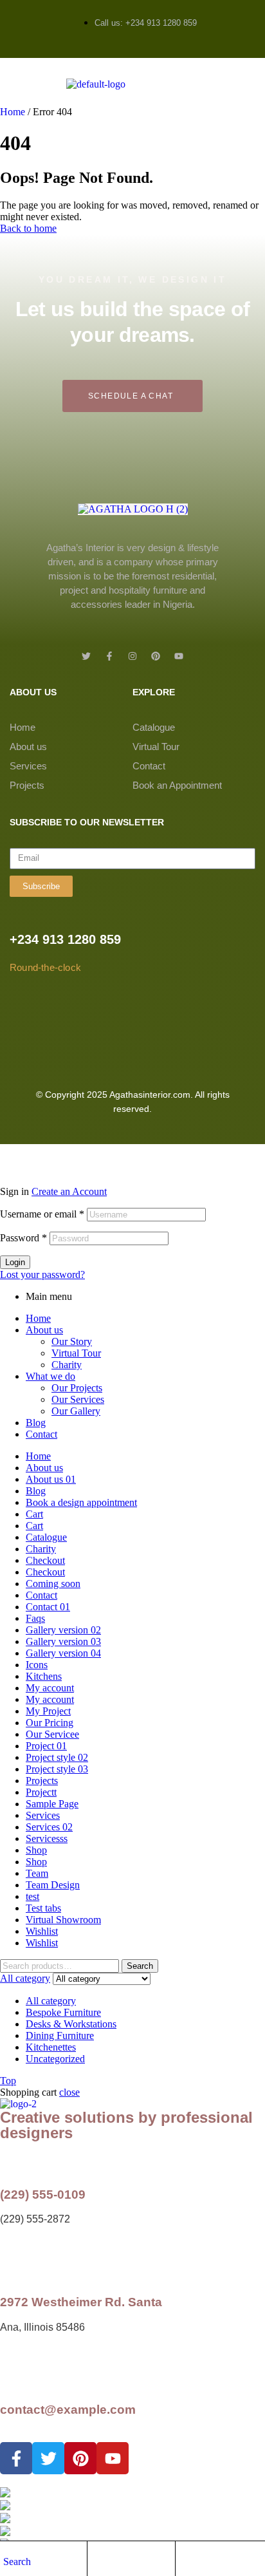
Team (37, 1873)
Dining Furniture (60, 2035)
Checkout (45, 1560)
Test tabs (43, 1908)
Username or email (42, 1214)
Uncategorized (55, 2059)
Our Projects (77, 1388)
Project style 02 (57, 1757)
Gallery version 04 (63, 1653)
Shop (36, 1850)
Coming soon (53, 1584)
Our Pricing (50, 1723)
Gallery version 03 (63, 1641)
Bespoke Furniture (63, 2012)
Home (13, 112)
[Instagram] (132, 656)
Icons (37, 1665)
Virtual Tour (156, 747)
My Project (48, 1711)
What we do (50, 1376)
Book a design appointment (81, 1502)
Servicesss (47, 1838)
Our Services (78, 1399)
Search (140, 1966)
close (69, 2092)
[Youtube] (179, 656)
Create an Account (69, 1191)
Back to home (28, 228)
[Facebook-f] (109, 656)
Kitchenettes (51, 2047)
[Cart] (185, 2561)
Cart (34, 1514)
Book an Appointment (177, 785)
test (32, 1896)
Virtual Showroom (63, 1920)
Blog (36, 1423)
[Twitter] (86, 656)
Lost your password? (42, 1274)
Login (15, 1262)
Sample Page (52, 1804)
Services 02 (49, 1827)
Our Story (72, 1341)
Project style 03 (57, 1769)
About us (28, 747)
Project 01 (46, 1746)
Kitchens (44, 1676)
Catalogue (154, 727)
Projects (27, 785)
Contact (149, 766)
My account (50, 1688)
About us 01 (51, 1479)
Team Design (53, 1885)
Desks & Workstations (71, 2024)
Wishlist (42, 1931)
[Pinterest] (156, 656)
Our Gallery (76, 1411)
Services (28, 766)
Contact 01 (48, 1607)
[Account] (97, 2561)
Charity (67, 1365)
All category (51, 2001)
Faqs (35, 1618)
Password (23, 1238)
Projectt (41, 1792)
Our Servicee (52, 1734)
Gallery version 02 (63, 1630)
